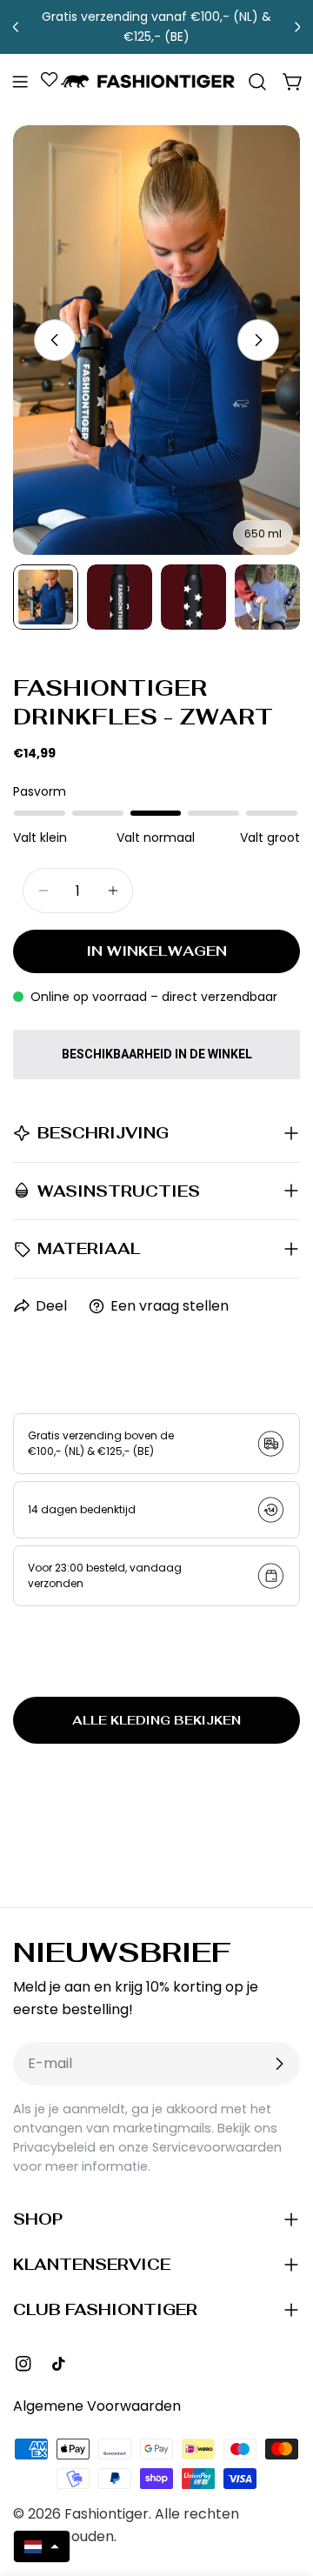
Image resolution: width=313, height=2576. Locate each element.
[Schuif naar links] (55, 340)
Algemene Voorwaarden (97, 2406)
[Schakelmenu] (20, 82)
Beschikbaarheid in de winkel (157, 1054)
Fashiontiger (107, 2514)
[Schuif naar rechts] (258, 340)
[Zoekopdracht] (257, 82)
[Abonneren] (279, 2064)
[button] (42, 2546)
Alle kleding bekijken (156, 1720)
